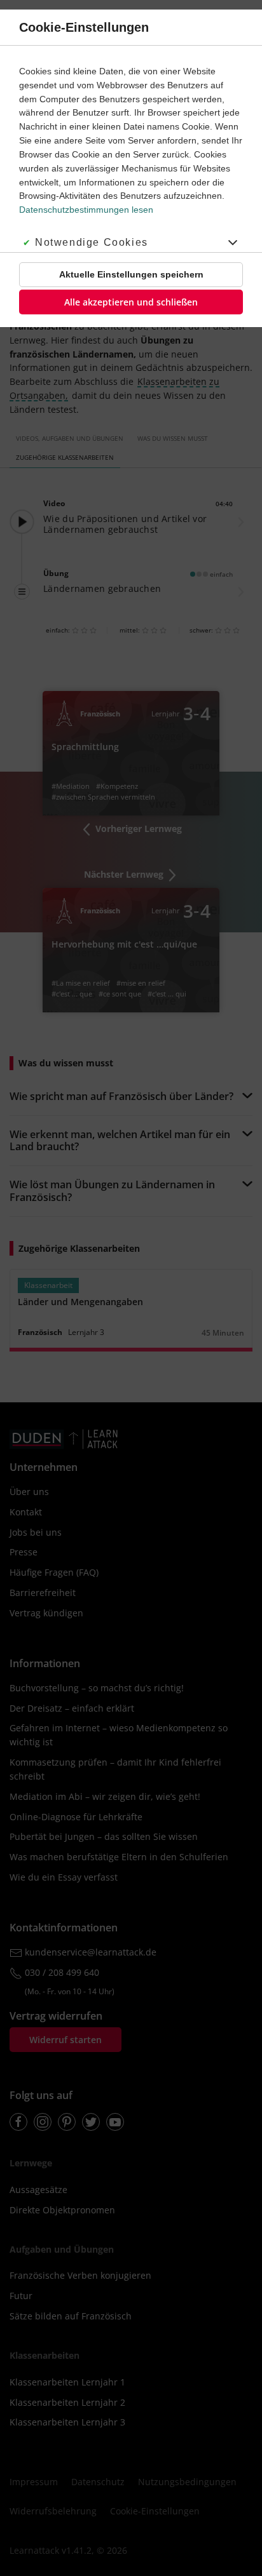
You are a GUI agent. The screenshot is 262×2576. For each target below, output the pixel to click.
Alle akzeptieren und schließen (131, 302)
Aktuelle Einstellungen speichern (131, 274)
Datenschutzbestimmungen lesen (86, 210)
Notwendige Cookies (92, 242)
